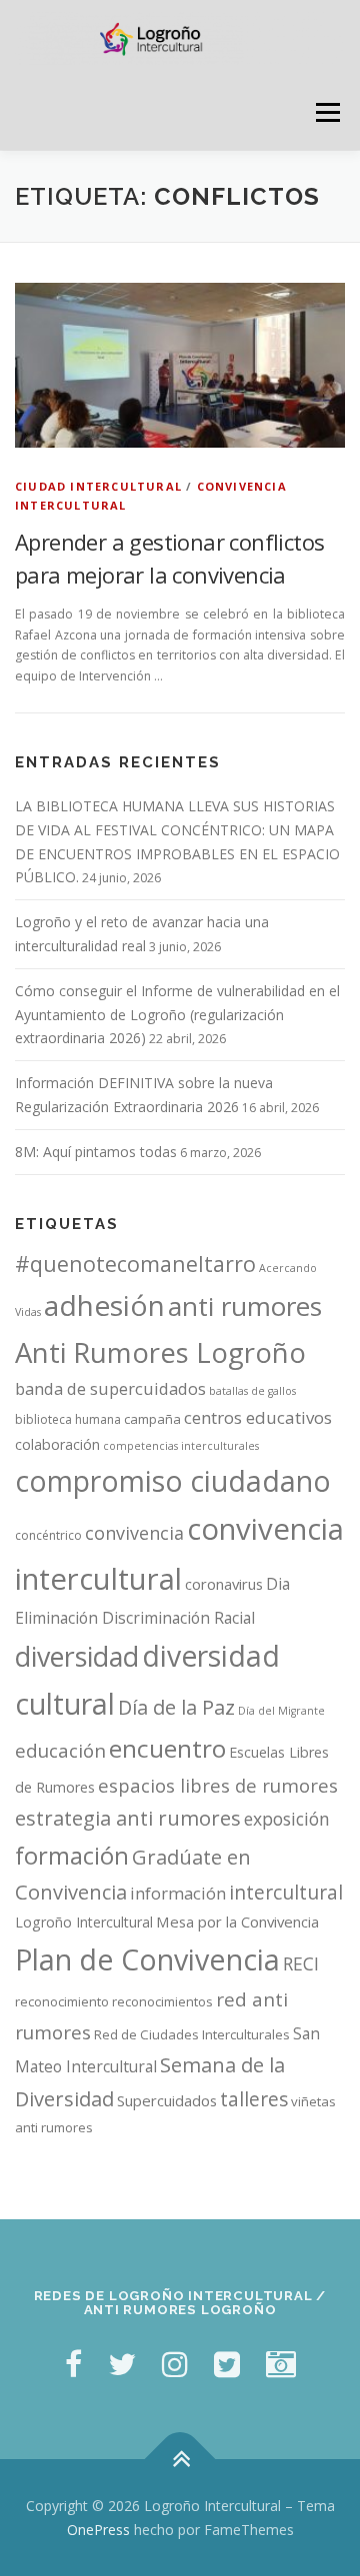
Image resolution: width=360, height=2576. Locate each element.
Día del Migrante (281, 1711)
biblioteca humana (68, 1419)
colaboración (57, 1444)
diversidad (77, 1656)
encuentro (167, 1748)
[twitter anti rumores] (227, 2364)
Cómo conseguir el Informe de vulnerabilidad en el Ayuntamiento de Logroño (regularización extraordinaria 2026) (177, 1015)
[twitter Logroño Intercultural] (122, 2364)
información (178, 1894)
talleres (254, 2099)
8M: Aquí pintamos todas (96, 1152)
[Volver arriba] (180, 2459)
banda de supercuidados (110, 1389)
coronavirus (224, 1584)
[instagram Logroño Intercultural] (175, 2364)
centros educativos (258, 1417)
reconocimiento (62, 2001)
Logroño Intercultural (84, 1922)
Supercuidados (167, 2100)
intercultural (286, 1892)
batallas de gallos (252, 1391)
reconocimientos (162, 2001)
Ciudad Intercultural (98, 486)
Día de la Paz (176, 1707)
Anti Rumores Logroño (160, 1352)
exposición (287, 1819)
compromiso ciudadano (173, 1481)
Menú (326, 112)
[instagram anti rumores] (281, 2364)
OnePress (98, 2530)
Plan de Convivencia (147, 1959)
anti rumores (245, 1306)
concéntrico (48, 1535)
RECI (301, 1963)
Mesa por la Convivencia (237, 1922)
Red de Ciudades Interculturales (192, 2034)
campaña (152, 1419)
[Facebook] (73, 2364)
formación (72, 1855)
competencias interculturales (181, 1446)
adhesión (104, 1305)
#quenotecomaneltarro (135, 1264)
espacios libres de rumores (218, 1785)
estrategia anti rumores (128, 1818)
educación (60, 1751)
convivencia (134, 1533)
